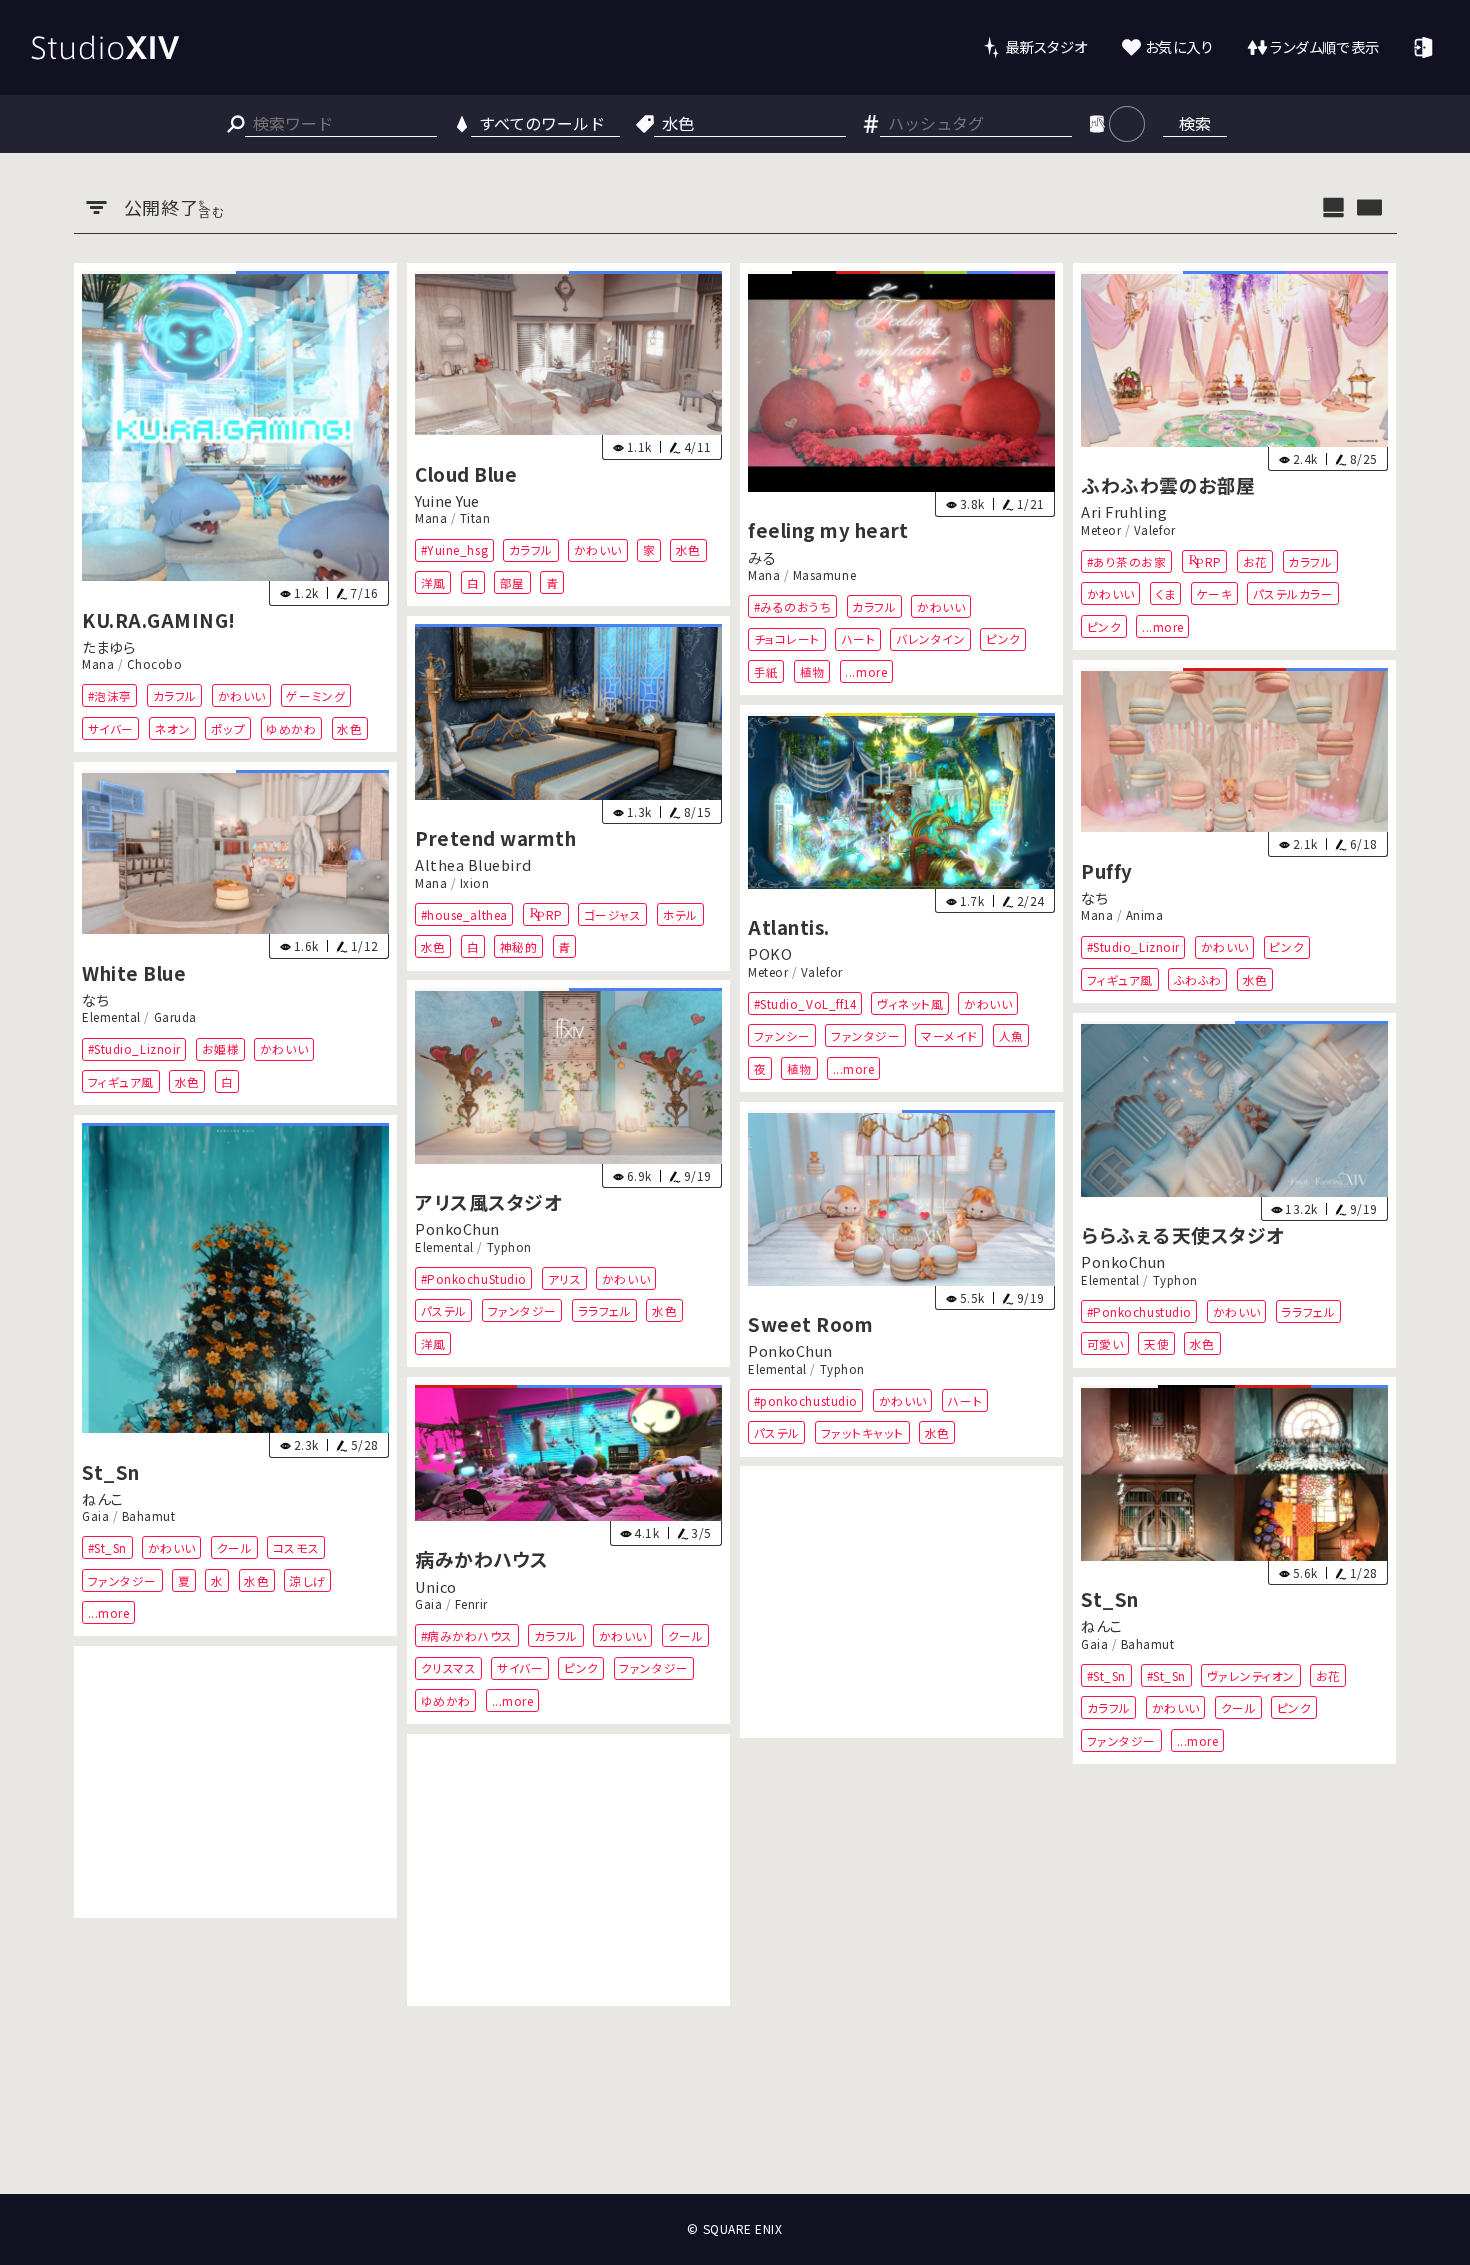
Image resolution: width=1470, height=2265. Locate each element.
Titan (475, 518)
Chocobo (154, 664)
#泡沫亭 (109, 695)
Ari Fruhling (1124, 511)
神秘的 (519, 946)
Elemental (111, 1017)
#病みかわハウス (466, 1635)
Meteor (1101, 530)
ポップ (227, 727)
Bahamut (148, 1516)
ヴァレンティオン (1251, 1675)
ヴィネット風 (910, 1003)
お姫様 (220, 1048)
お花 (1255, 561)
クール (234, 1547)
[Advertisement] (901, 1602)
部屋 (512, 582)
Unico (436, 1586)
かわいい (241, 695)
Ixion (475, 883)
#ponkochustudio (806, 1400)
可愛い (1105, 1343)
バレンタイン (930, 638)
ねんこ (102, 1498)
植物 (812, 671)
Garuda (174, 1017)
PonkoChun (457, 1229)
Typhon (508, 1247)
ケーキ (1215, 593)
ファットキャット (862, 1432)
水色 (349, 727)
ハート (858, 638)
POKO (770, 953)
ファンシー (782, 1035)
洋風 (432, 582)
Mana (98, 664)
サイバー (110, 727)
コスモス (295, 1547)
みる (762, 556)
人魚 (1011, 1035)
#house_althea (463, 914)
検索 (1195, 123)
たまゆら (108, 646)
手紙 (766, 671)
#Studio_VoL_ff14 (805, 1003)
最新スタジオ (1046, 46)
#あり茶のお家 (1127, 561)
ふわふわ (1198, 978)
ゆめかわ (291, 727)
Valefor (1155, 530)
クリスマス (448, 1668)
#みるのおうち (793, 606)
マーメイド (949, 1035)
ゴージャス (613, 914)
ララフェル (604, 1311)
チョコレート (787, 638)
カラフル (174, 695)
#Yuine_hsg (453, 549)
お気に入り (1179, 46)
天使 (1156, 1343)
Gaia (95, 1516)
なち (1094, 897)
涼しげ (308, 1579)
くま (1166, 593)
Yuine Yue (447, 500)
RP (1213, 561)
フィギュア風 (1120, 978)
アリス (564, 1278)
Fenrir (471, 1604)
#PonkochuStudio (473, 1278)
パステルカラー (1293, 593)
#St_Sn (106, 1547)
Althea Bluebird (473, 864)
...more (866, 671)
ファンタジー (865, 1035)
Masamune (824, 575)
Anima (1145, 915)
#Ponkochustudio (1139, 1311)
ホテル (680, 914)
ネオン (172, 727)
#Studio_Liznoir (1133, 946)
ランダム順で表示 (1324, 46)
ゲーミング (315, 695)
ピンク (1003, 638)
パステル (443, 1311)
